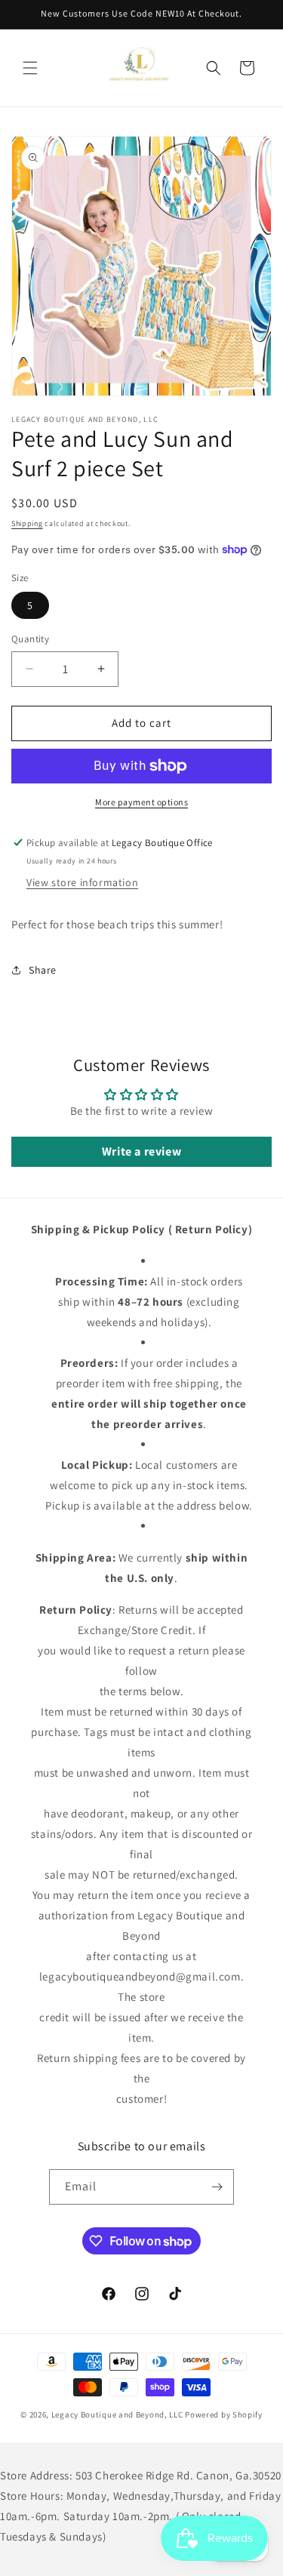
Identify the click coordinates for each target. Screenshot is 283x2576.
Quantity (30, 639)
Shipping (27, 523)
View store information (82, 882)
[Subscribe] (217, 2187)
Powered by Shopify (224, 2414)
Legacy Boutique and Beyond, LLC (117, 2414)
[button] (30, 68)
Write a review (141, 1151)
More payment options (141, 802)
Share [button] (43, 970)
